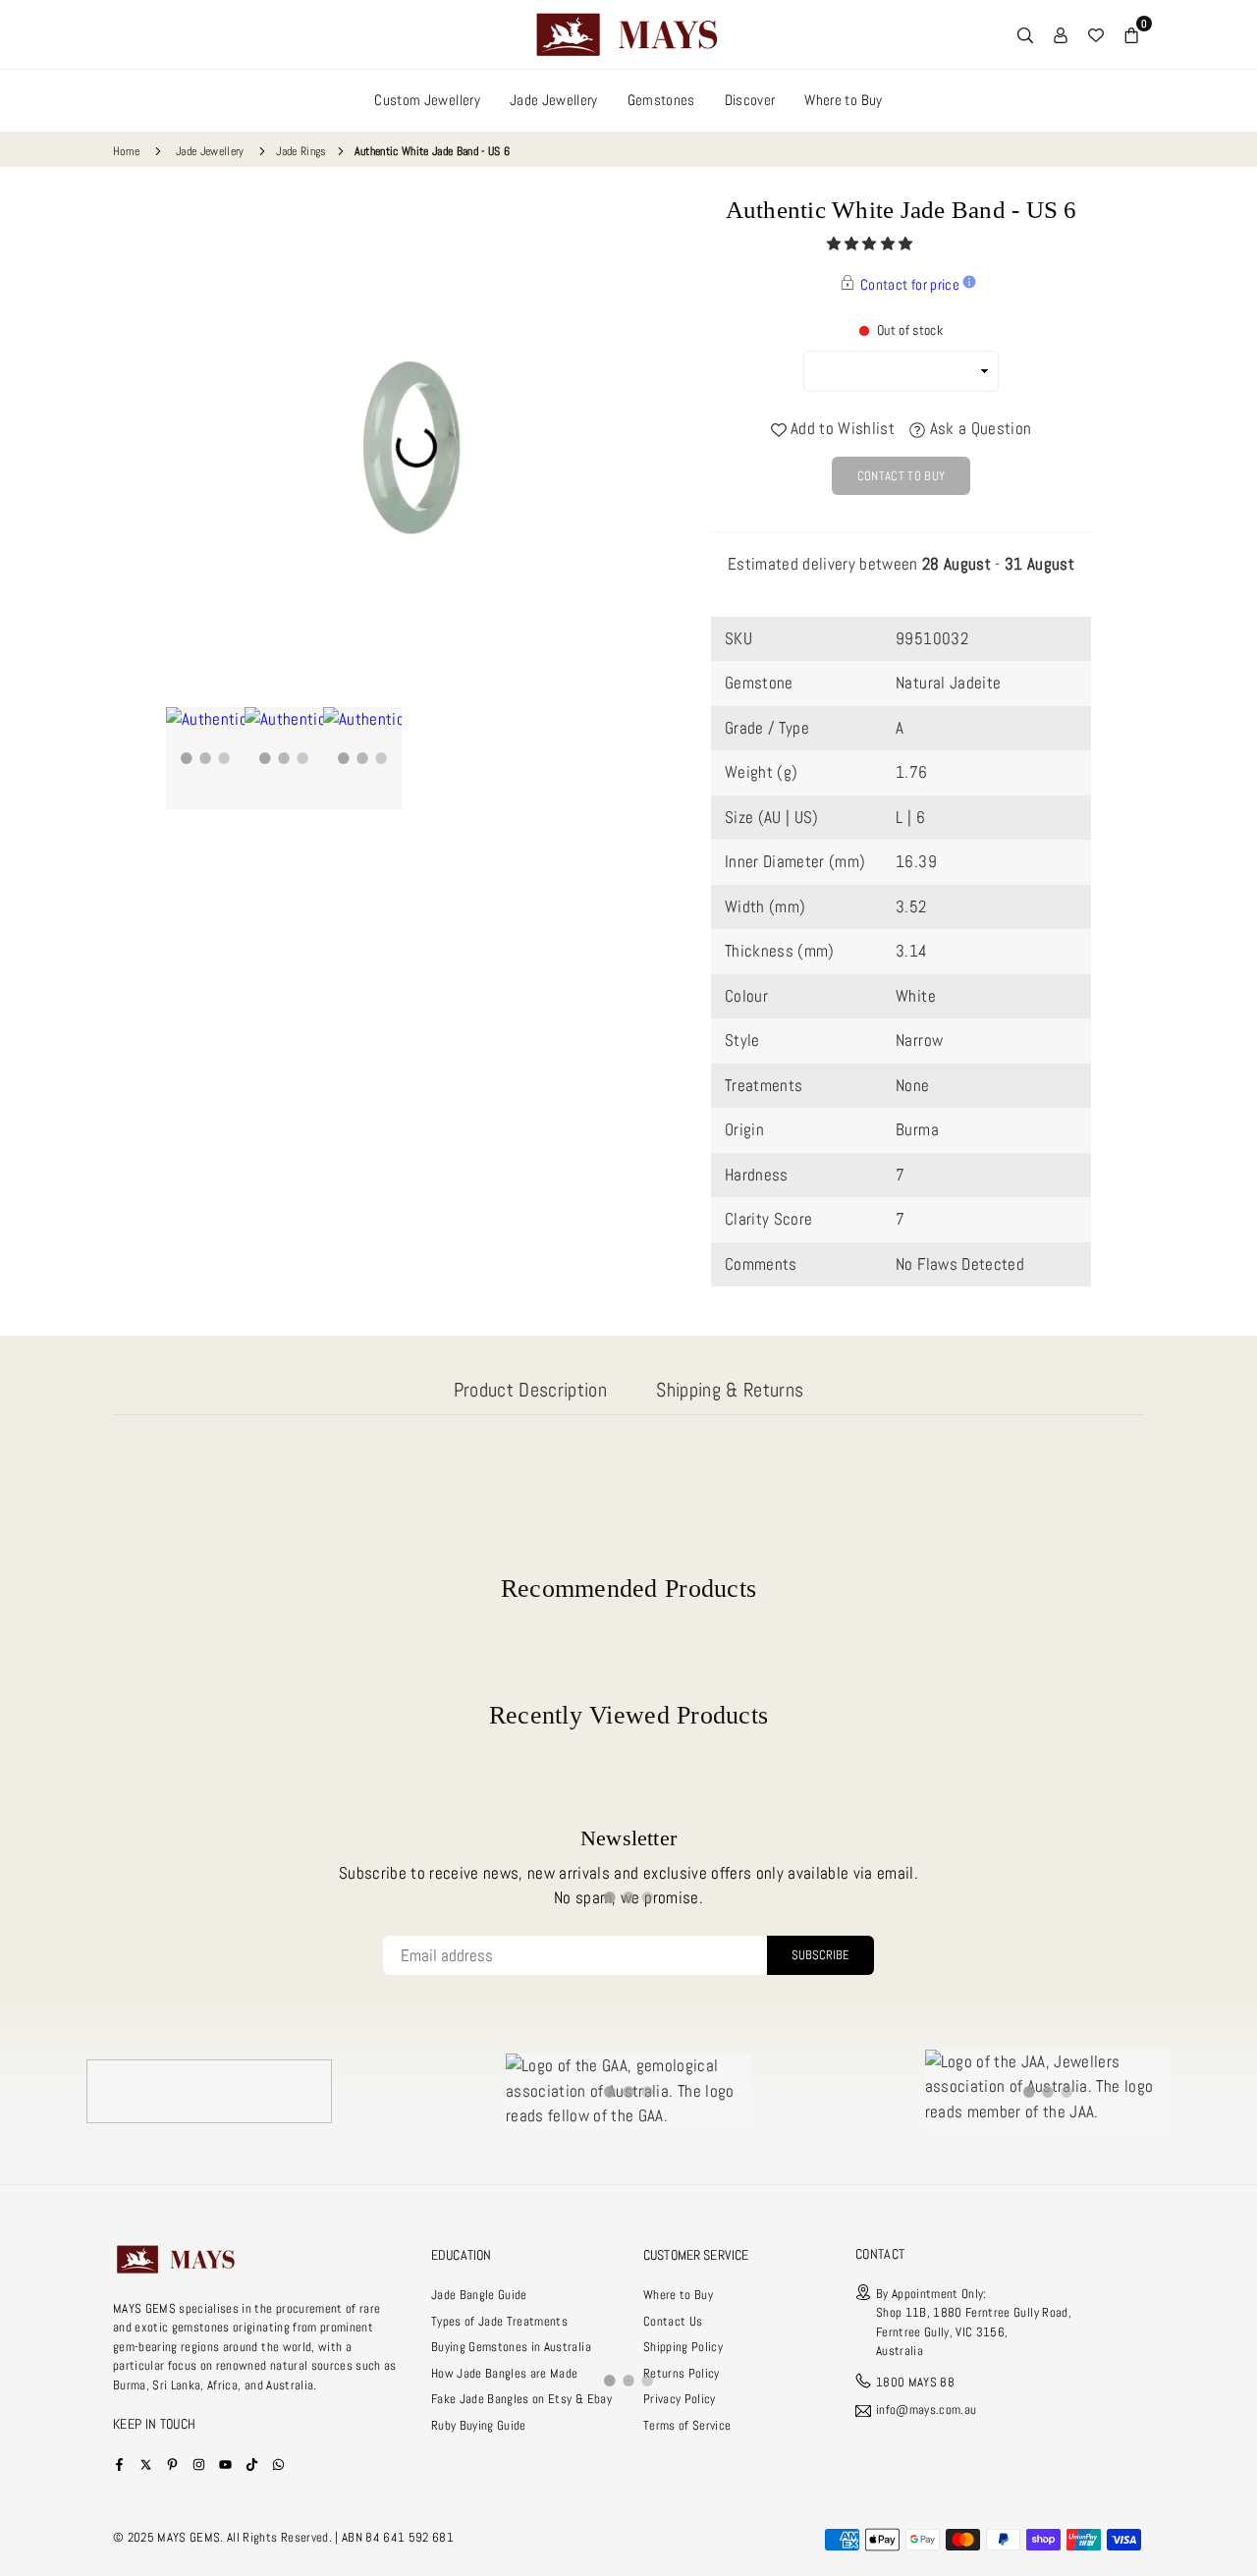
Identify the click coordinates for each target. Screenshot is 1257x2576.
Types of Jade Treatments (499, 2321)
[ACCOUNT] (1061, 34)
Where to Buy (843, 100)
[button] (872, 244)
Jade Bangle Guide (479, 2295)
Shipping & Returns (730, 1390)
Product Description (530, 1390)
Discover (750, 100)
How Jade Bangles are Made (505, 2373)
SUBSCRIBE (820, 1955)
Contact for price (910, 284)
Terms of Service (687, 2425)
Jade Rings (301, 151)
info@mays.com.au (926, 2411)
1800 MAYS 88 (915, 2382)
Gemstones (661, 100)
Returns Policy (682, 2373)
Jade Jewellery (554, 100)
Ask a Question (978, 428)
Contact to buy (902, 476)
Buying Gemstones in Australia (511, 2347)
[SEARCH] (1025, 34)
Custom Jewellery (427, 100)
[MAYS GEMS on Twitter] (146, 2464)
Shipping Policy (683, 2347)
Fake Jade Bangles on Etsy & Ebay (521, 2399)
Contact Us (673, 2321)
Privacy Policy (680, 2399)
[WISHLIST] (1096, 34)
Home (126, 151)
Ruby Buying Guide (479, 2425)
